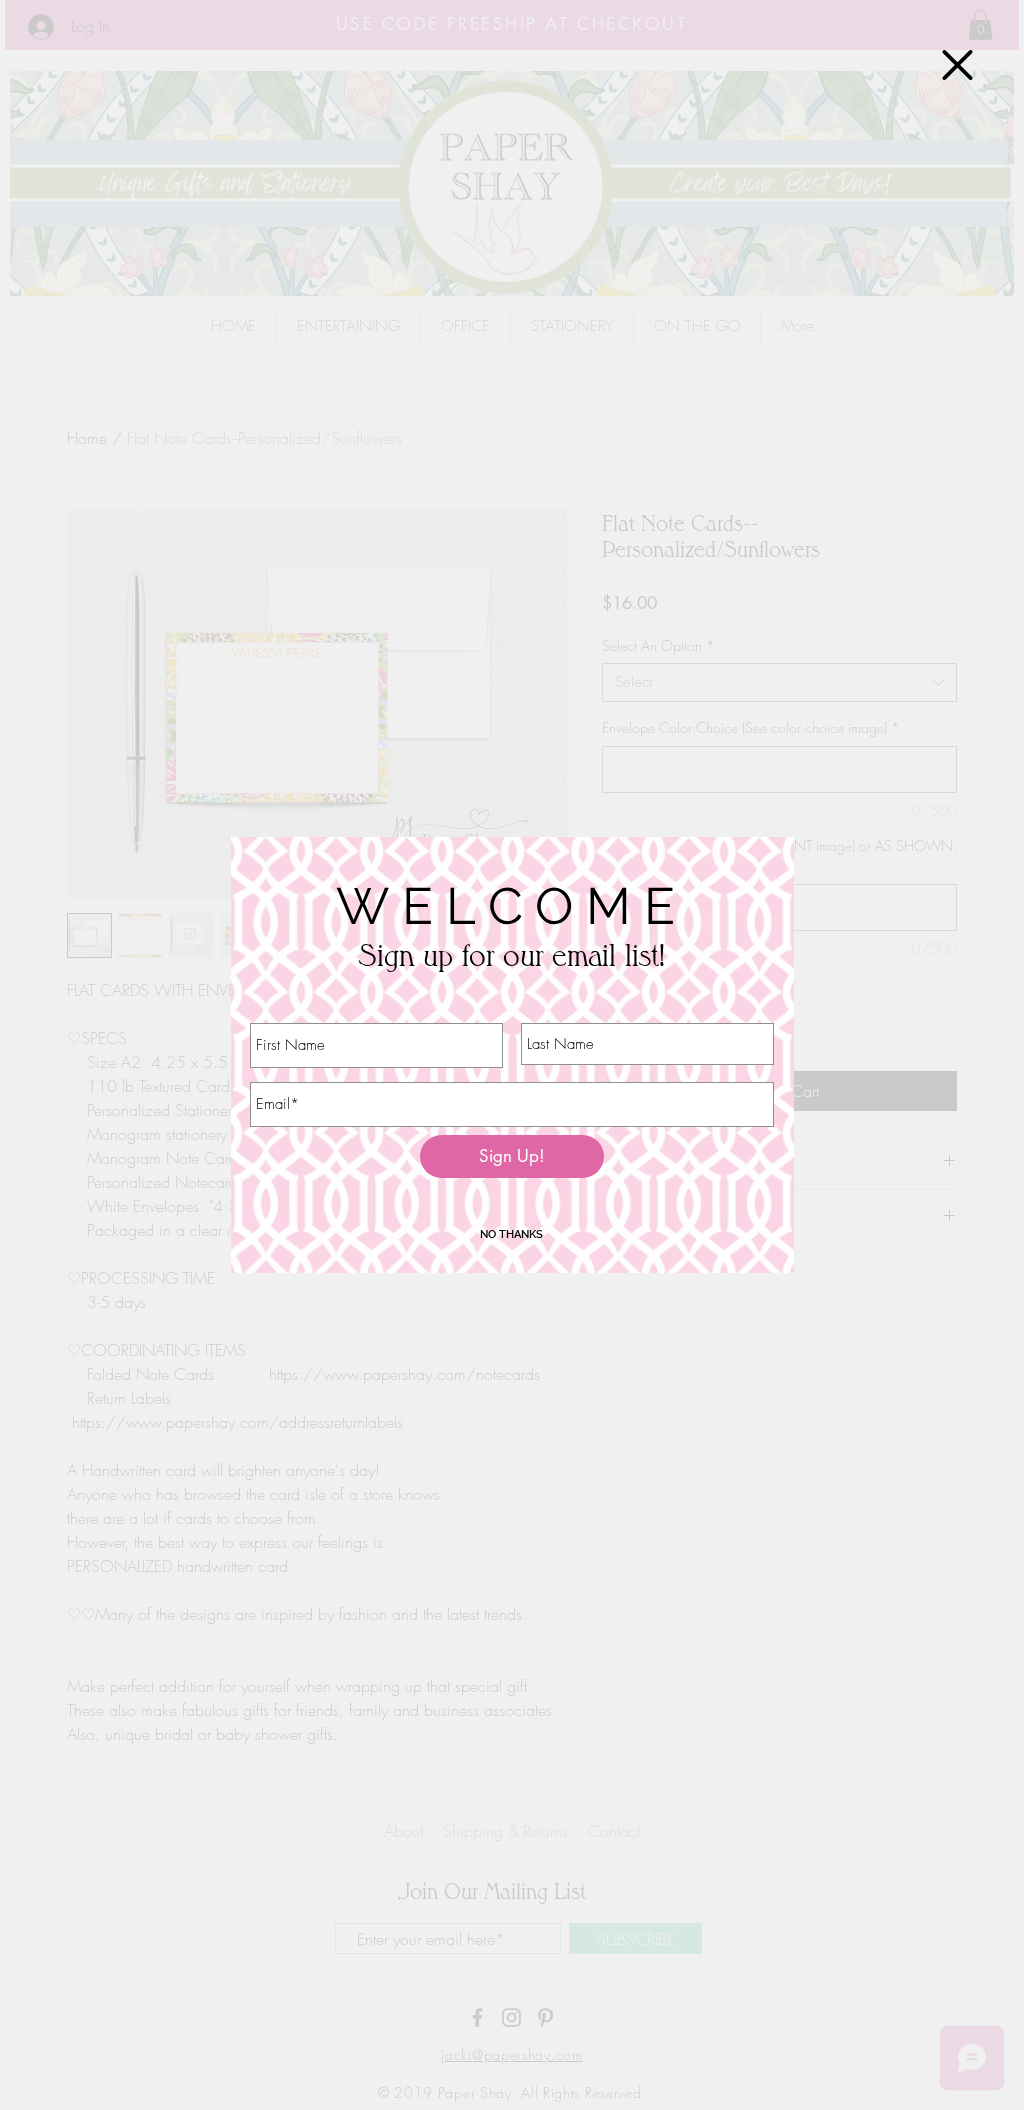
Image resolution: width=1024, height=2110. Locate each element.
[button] (957, 65)
